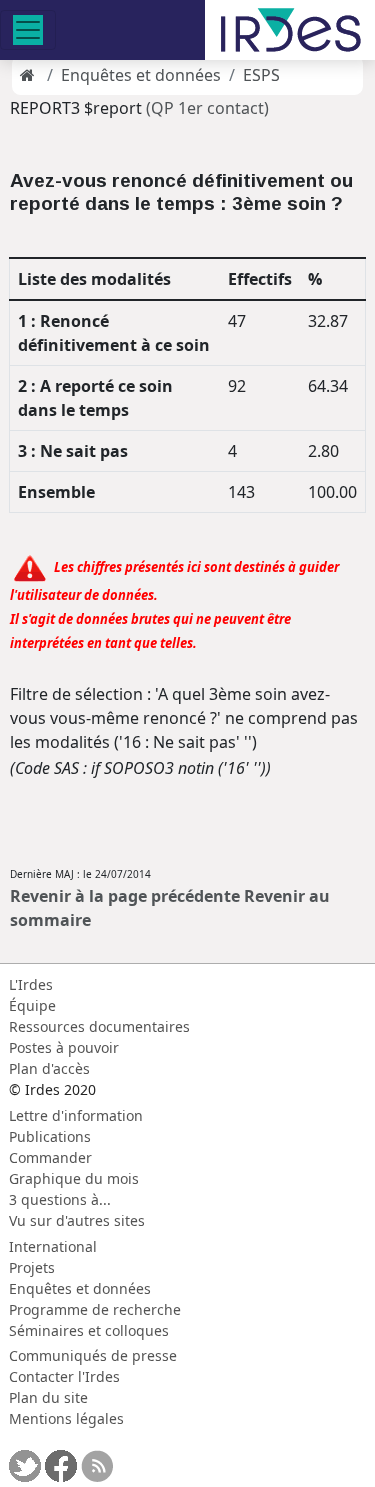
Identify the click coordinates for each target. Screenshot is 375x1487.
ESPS (261, 75)
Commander (50, 1157)
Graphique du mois (74, 1178)
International (53, 1246)
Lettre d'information (76, 1115)
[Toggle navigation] (28, 30)
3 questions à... (60, 1199)
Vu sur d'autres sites (77, 1220)
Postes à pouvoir (64, 1047)
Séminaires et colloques (89, 1330)
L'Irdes (31, 984)
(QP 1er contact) (207, 108)
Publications (50, 1136)
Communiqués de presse (93, 1355)
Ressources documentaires (99, 1026)
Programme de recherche (95, 1309)
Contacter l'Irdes (64, 1376)
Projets (32, 1267)
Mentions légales (66, 1418)
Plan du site (48, 1397)
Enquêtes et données (141, 75)
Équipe (32, 1005)
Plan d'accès (49, 1068)
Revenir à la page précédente (125, 896)
